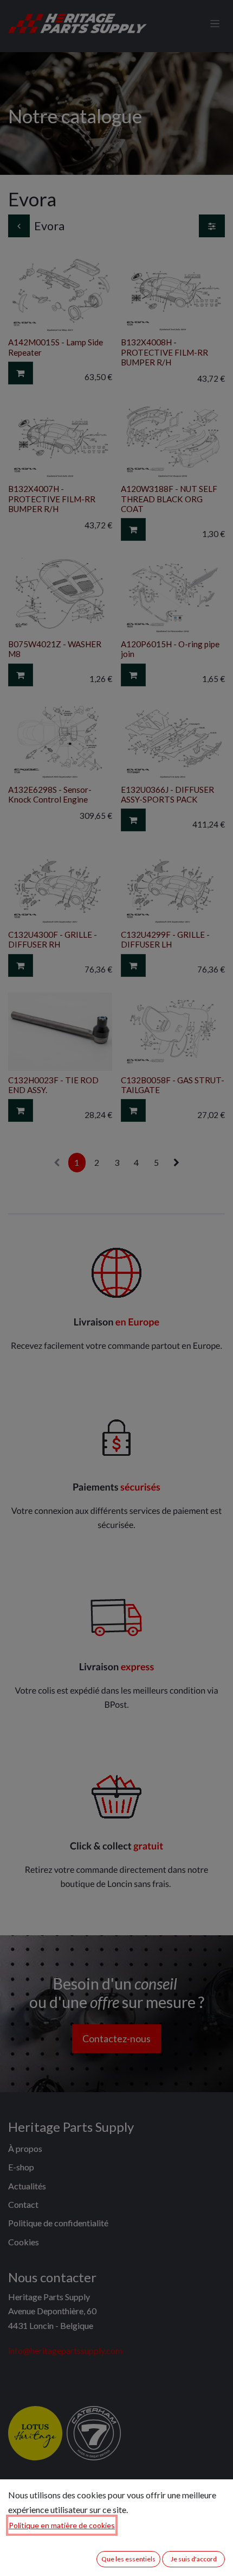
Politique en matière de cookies (62, 2525)
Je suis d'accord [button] (194, 2559)
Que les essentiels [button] (128, 2559)
